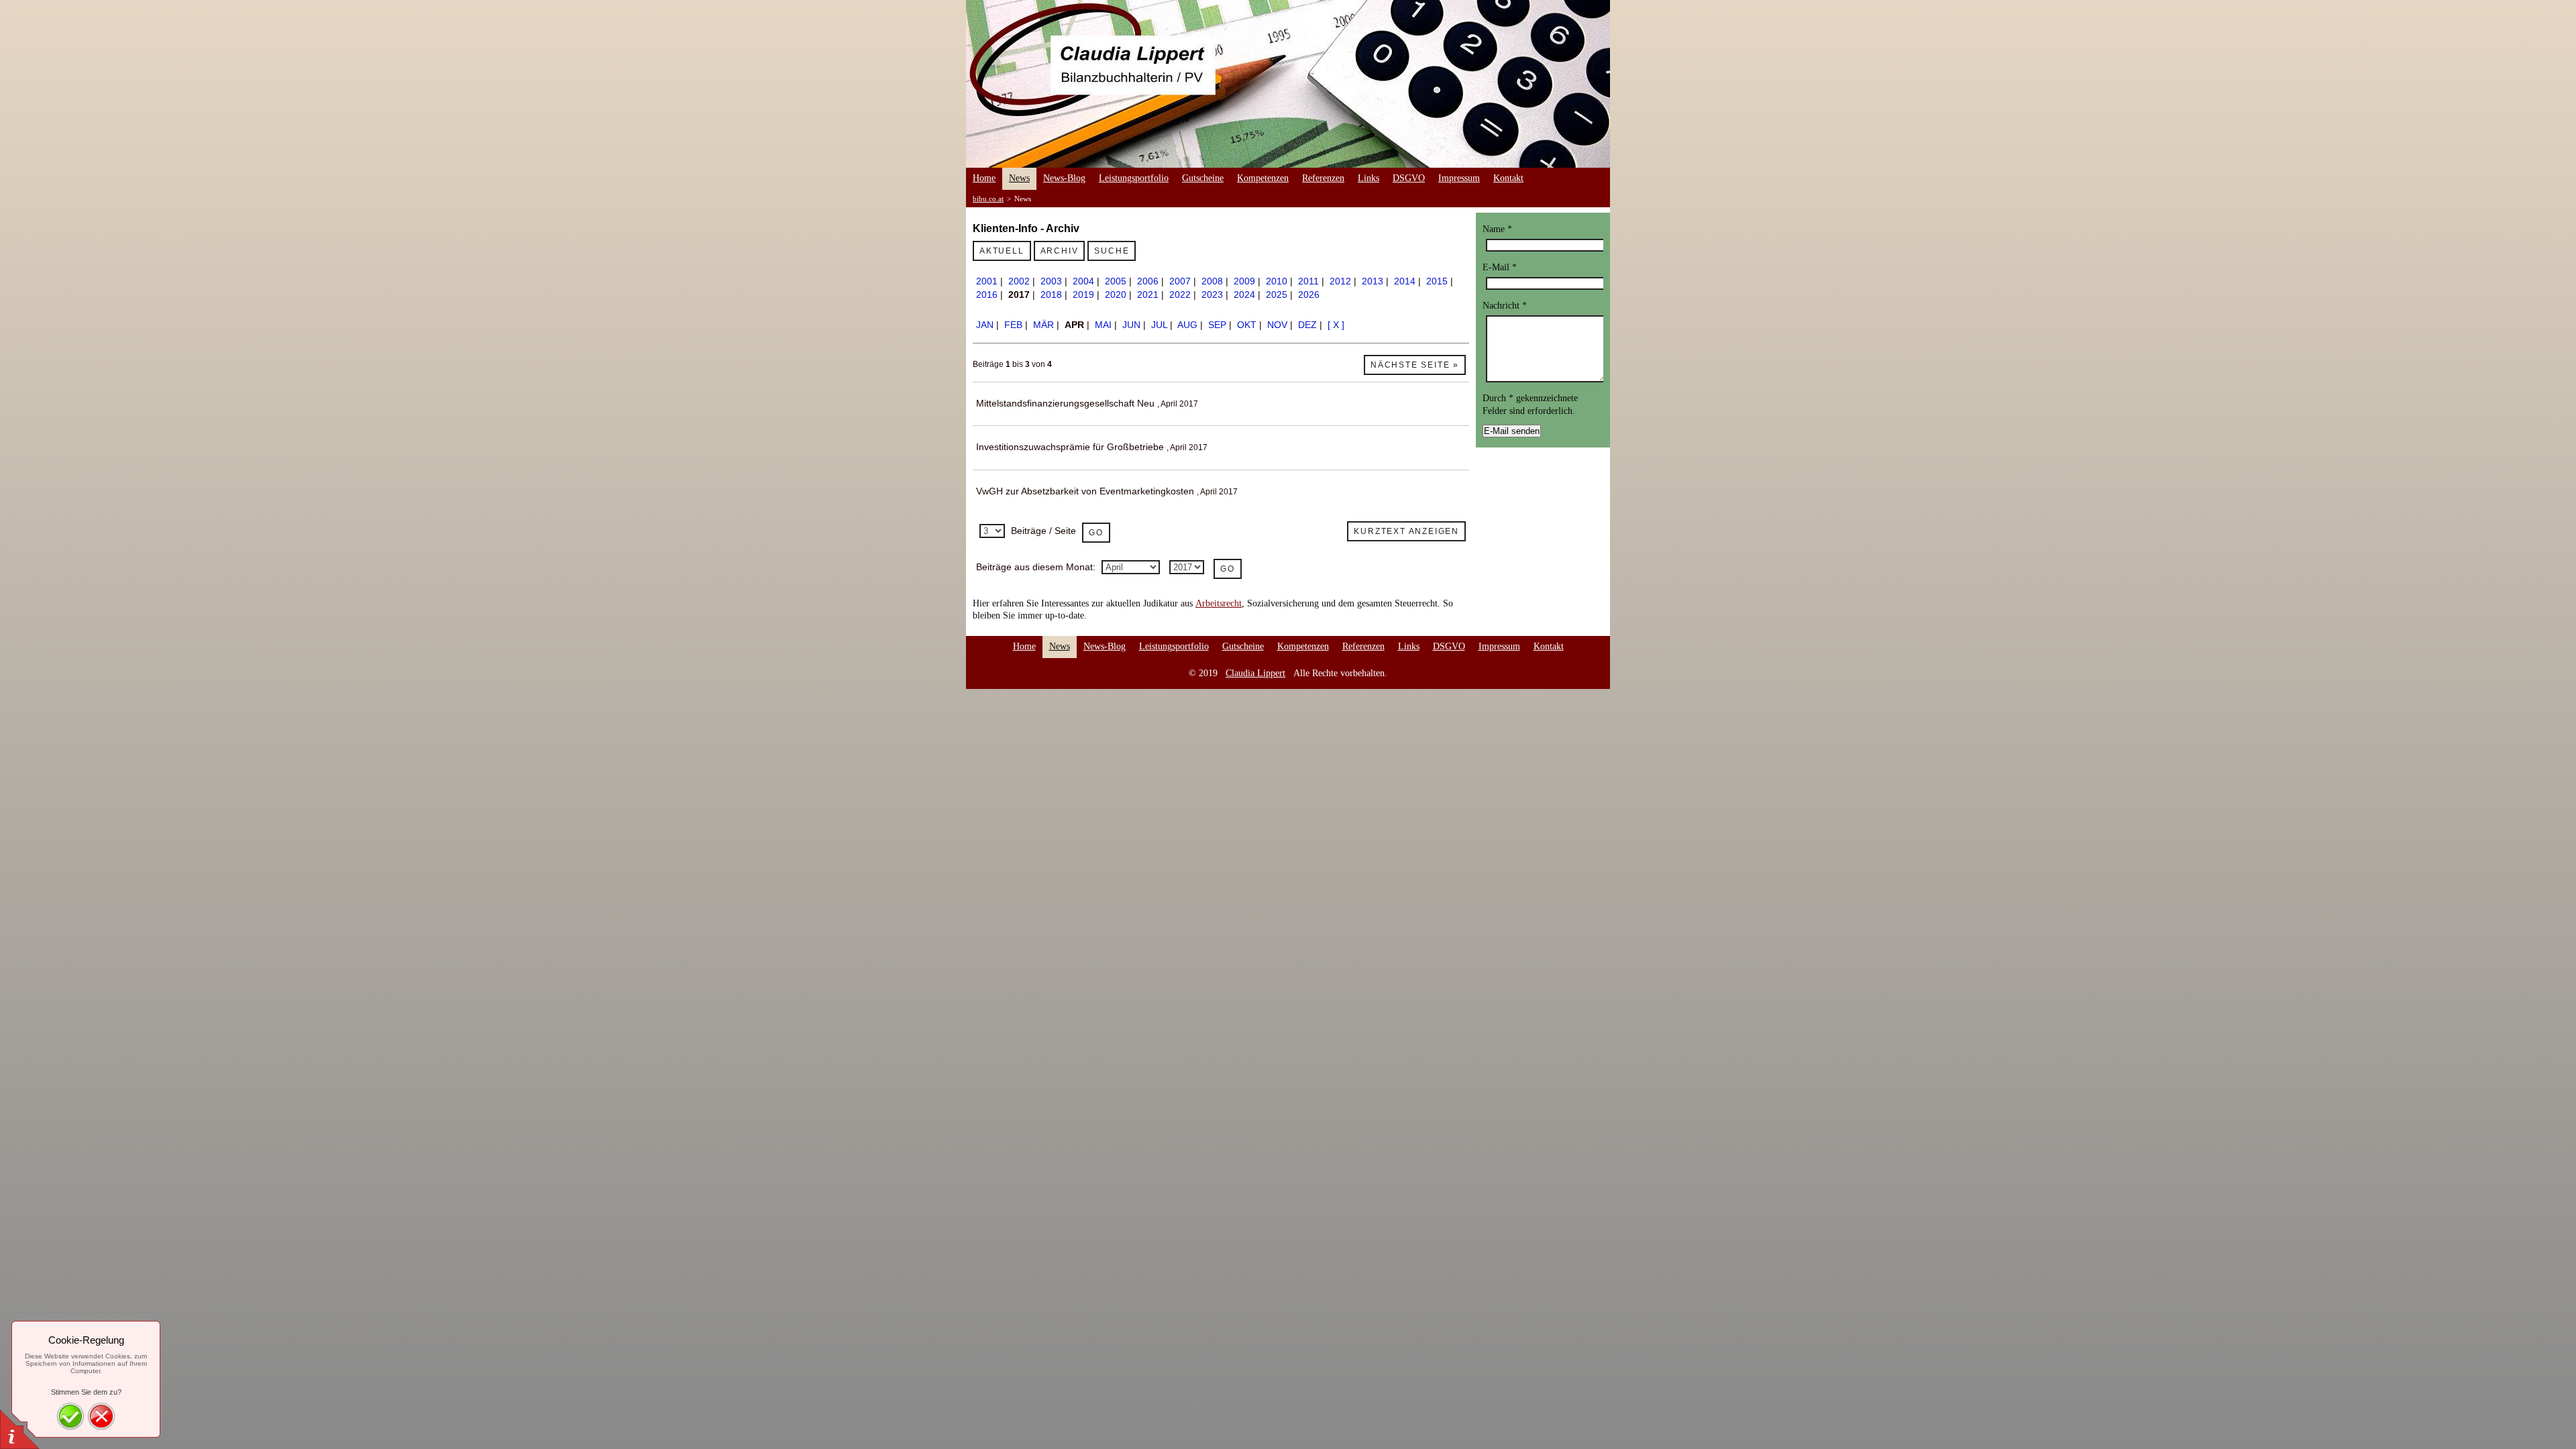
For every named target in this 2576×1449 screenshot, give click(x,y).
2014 (1405, 281)
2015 (1437, 281)
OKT (1247, 325)
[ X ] (1336, 325)
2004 (1083, 281)
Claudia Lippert (1255, 673)
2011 (1308, 281)
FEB (1013, 325)
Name (1497, 229)
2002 (1019, 281)
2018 (1051, 294)
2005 (1116, 281)
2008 (1212, 281)
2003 (1051, 281)
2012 (1340, 281)
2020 (1116, 294)
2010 (1277, 281)
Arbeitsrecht (1219, 603)
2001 (987, 281)
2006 (1148, 281)
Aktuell (1002, 251)
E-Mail (1500, 267)
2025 (1277, 294)
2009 (1244, 281)
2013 (1373, 281)
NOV (1277, 325)
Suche (1112, 251)
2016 (987, 294)
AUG (1187, 325)
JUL (1159, 325)
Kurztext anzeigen (1406, 531)
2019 (1083, 294)
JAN (985, 325)
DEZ (1307, 325)
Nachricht (1505, 306)
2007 (1180, 281)
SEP (1217, 325)
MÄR (1043, 325)
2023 (1212, 294)
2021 (1148, 294)
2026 (1309, 294)
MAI (1103, 325)
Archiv (1060, 251)
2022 (1180, 294)
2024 (1244, 294)
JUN (1131, 325)
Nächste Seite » (1415, 365)
